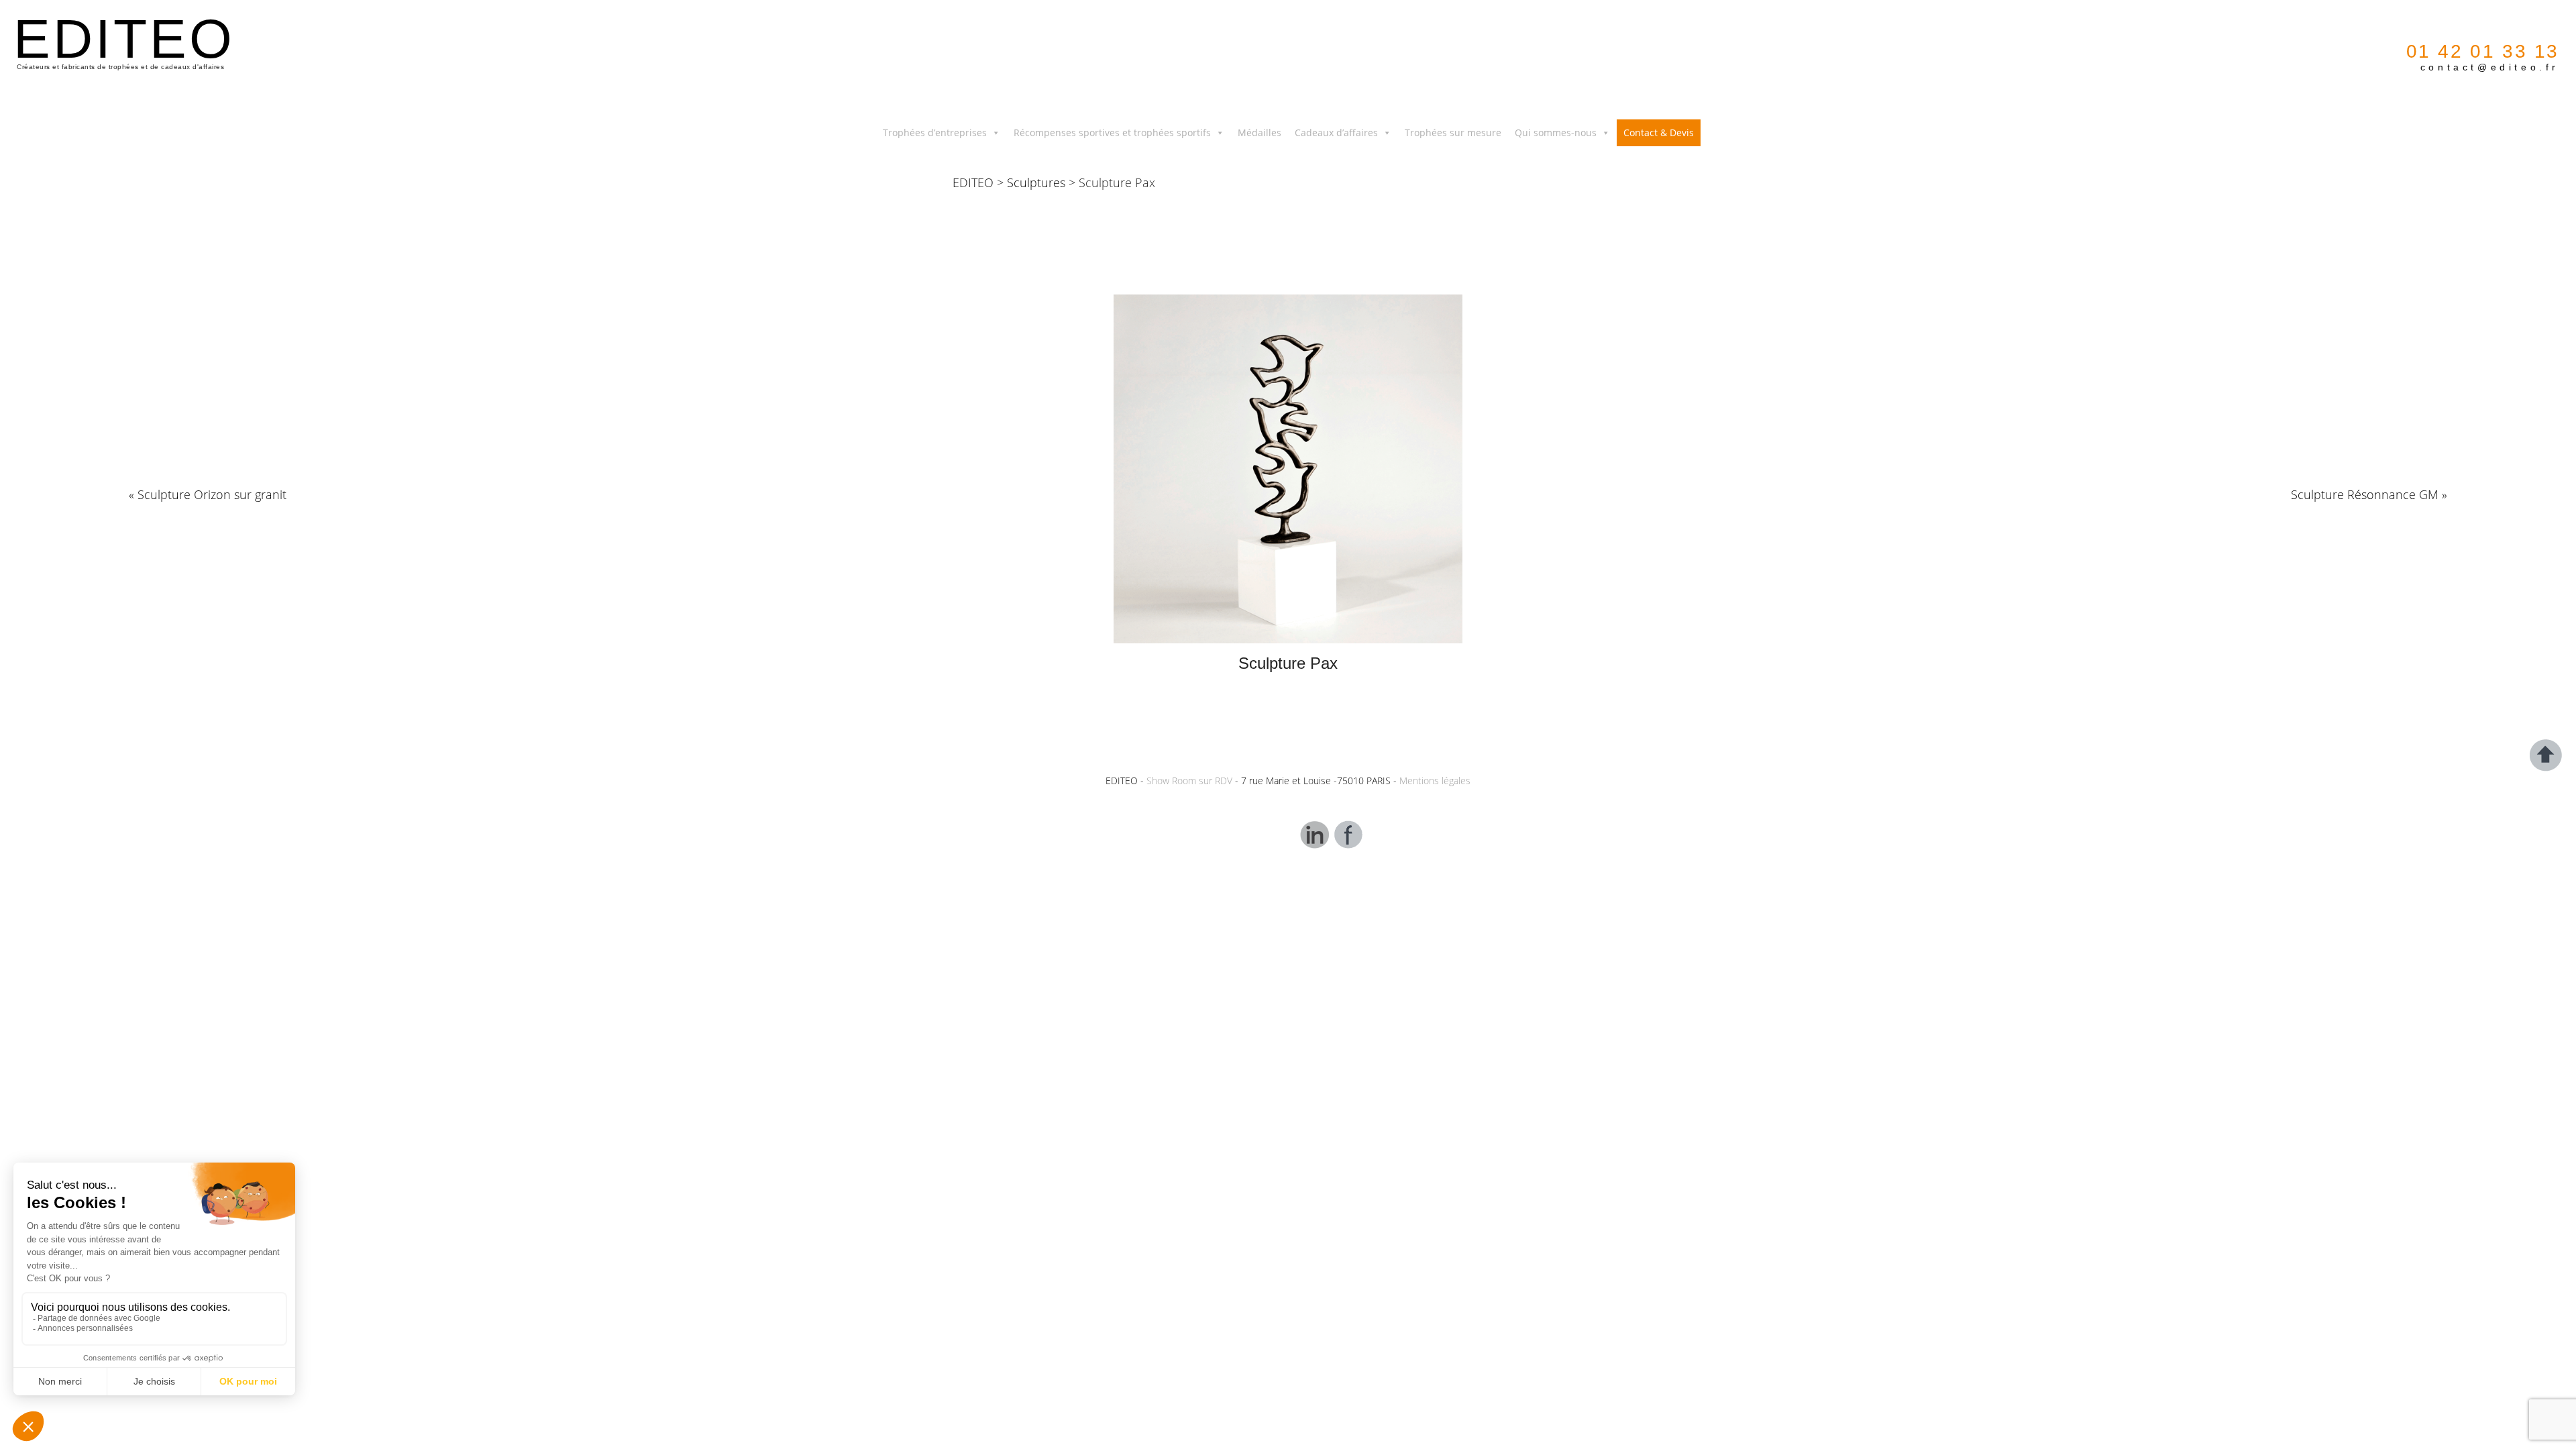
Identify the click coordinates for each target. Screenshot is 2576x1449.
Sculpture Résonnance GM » (2369, 494)
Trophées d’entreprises (935, 132)
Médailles (1259, 132)
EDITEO (973, 182)
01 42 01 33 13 (2483, 51)
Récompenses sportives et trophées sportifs (1112, 132)
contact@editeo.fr (2490, 67)
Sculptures (1036, 182)
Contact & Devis (1659, 132)
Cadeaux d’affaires (1336, 132)
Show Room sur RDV (1189, 781)
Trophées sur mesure (1453, 132)
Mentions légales (1435, 781)
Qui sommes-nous (1556, 132)
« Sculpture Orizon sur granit (208, 494)
